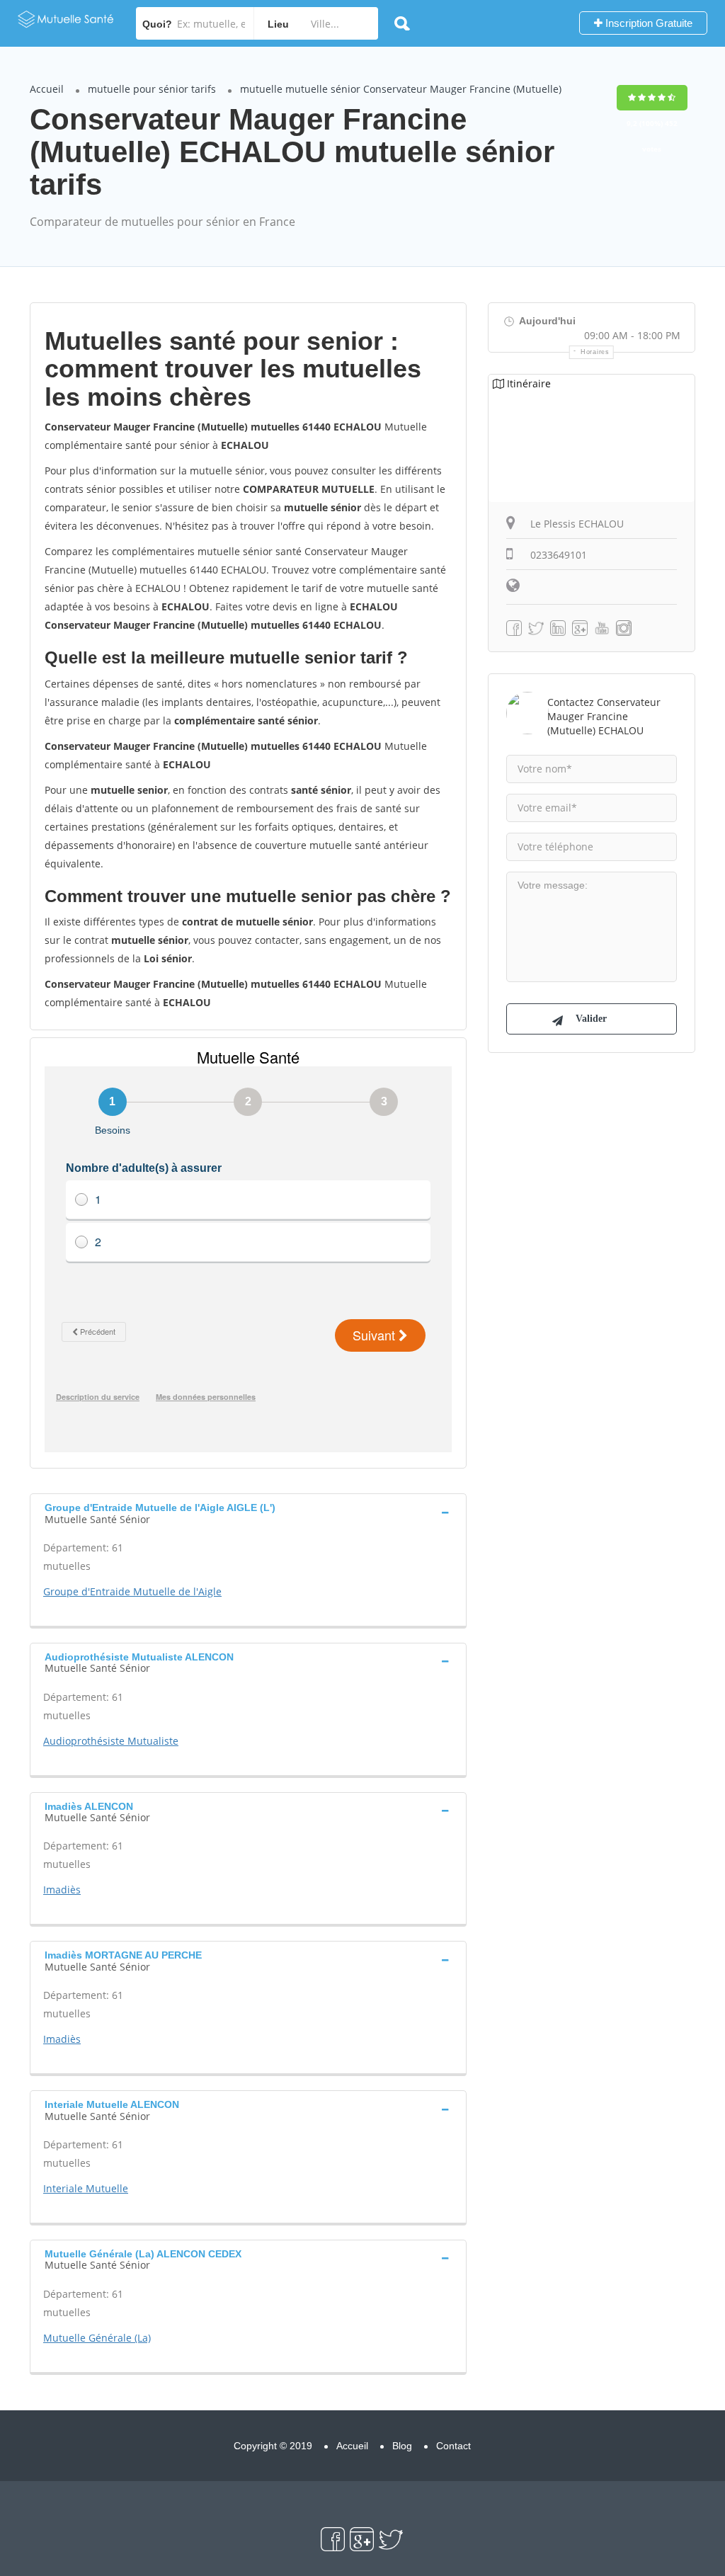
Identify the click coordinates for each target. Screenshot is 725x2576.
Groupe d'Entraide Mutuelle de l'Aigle (132, 1591)
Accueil (47, 89)
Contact (453, 2446)
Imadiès (62, 1890)
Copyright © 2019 (273, 2446)
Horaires (595, 352)
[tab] (248, 1512)
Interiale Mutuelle (86, 2188)
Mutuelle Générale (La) (97, 2338)
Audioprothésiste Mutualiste (111, 1741)
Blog (402, 2446)
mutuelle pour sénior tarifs (152, 89)
